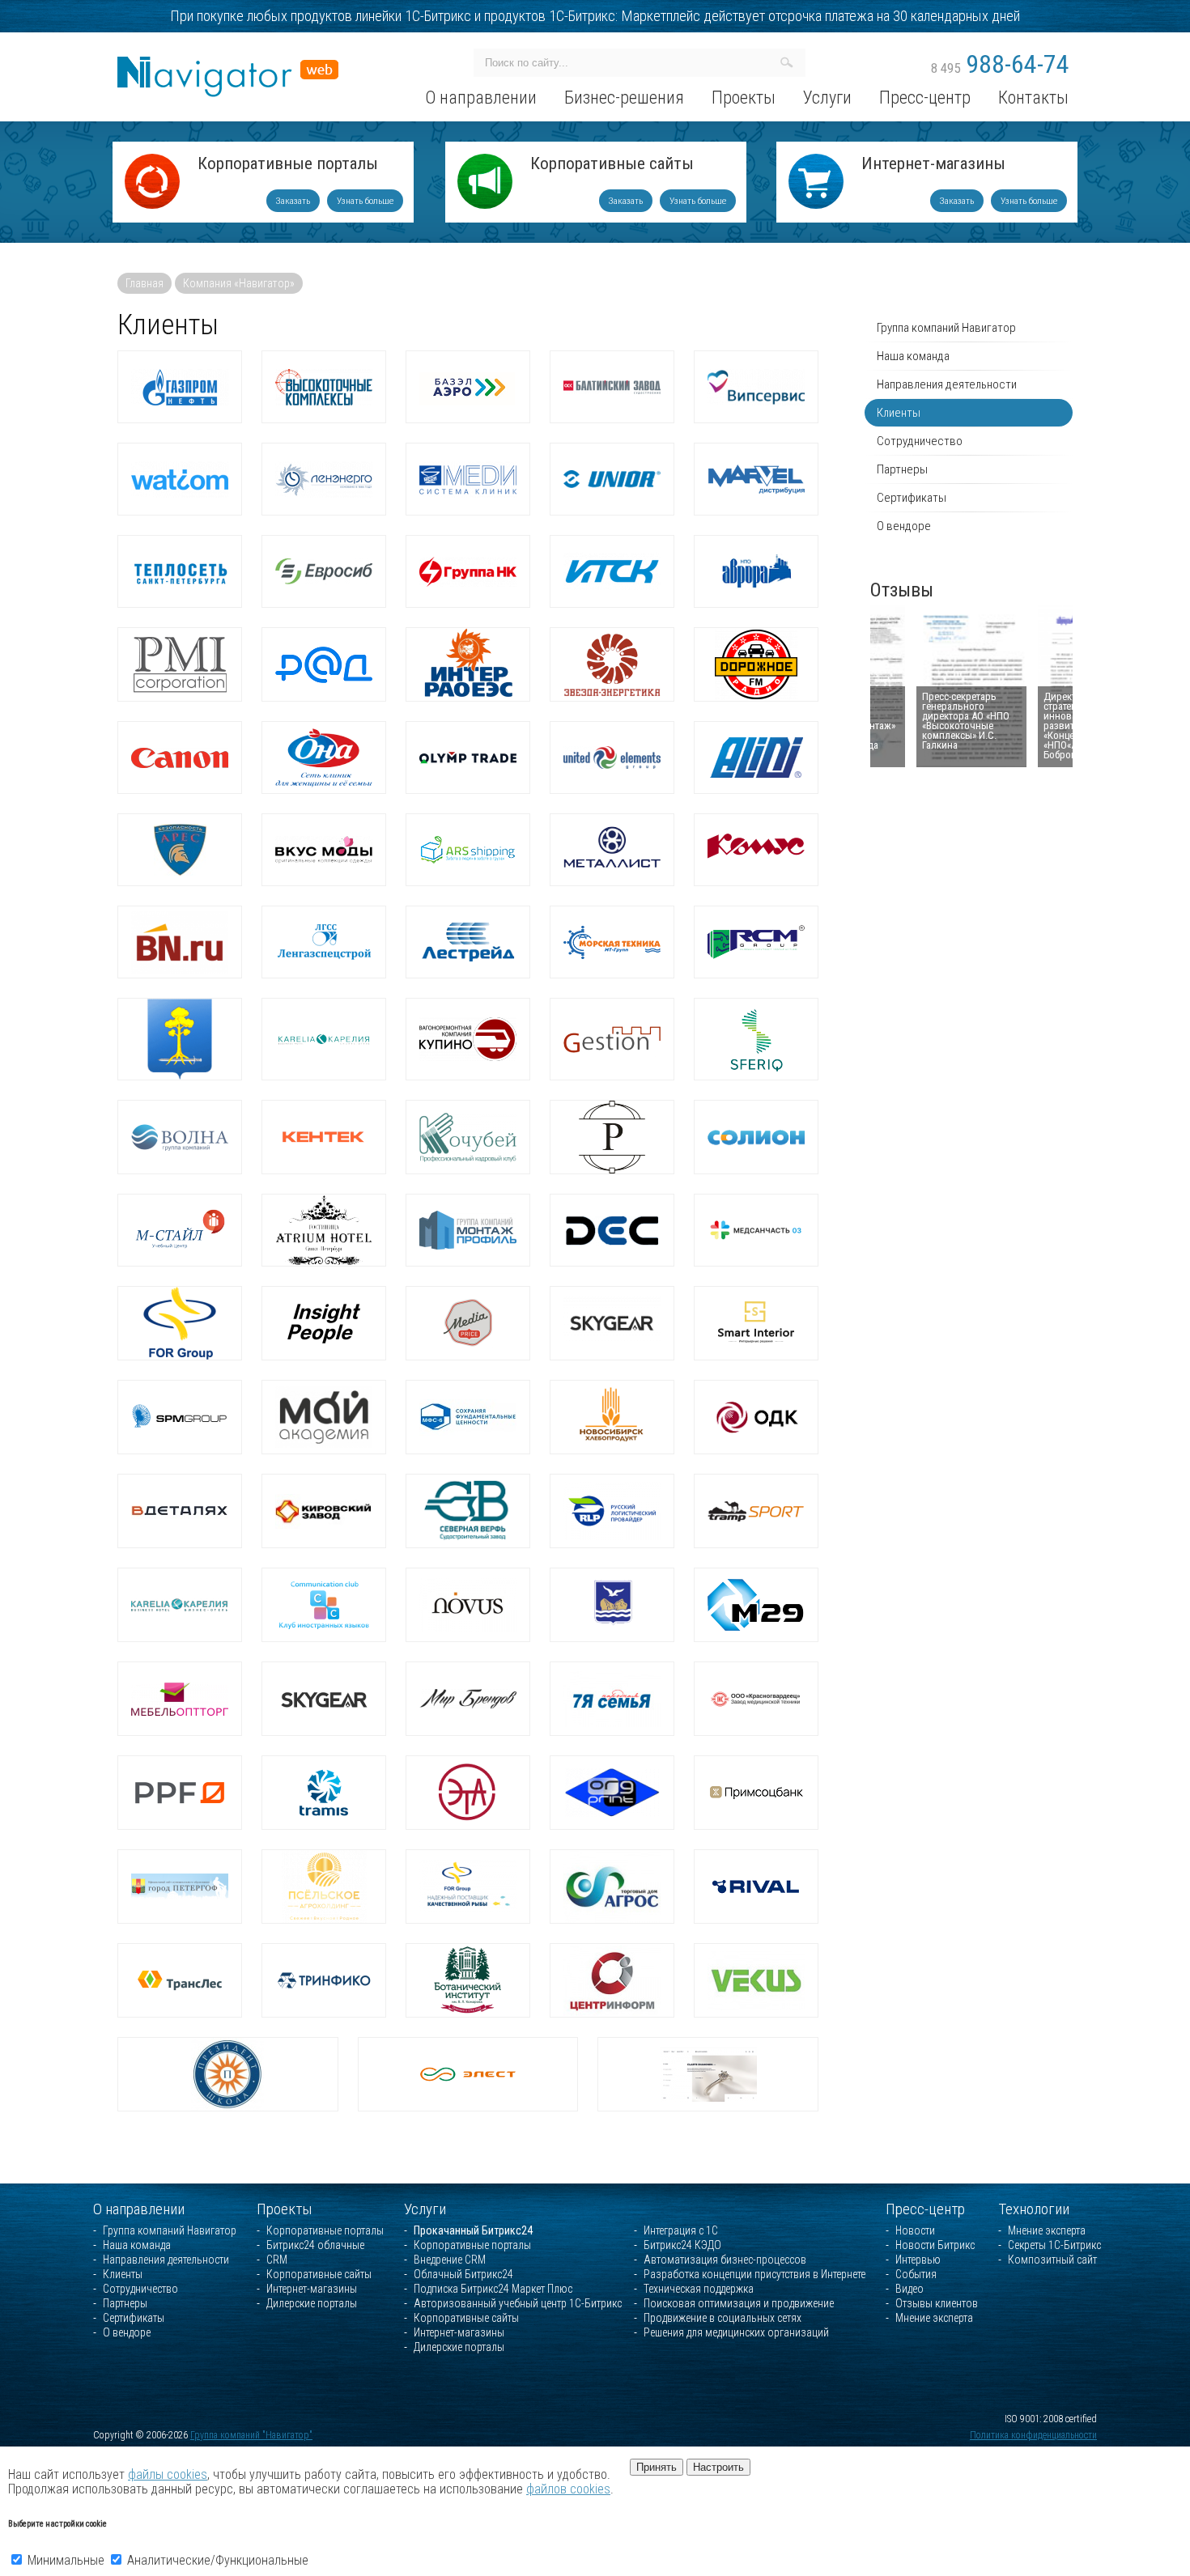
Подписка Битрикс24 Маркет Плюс (493, 2289)
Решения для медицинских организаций (736, 2332)
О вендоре (904, 526)
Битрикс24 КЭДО (682, 2245)
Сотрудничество (920, 441)
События (916, 2274)
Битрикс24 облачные (315, 2245)
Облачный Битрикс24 (463, 2274)
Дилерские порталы (312, 2303)
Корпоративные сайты (612, 165)
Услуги (425, 2209)
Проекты (285, 2209)
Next (1053, 687)
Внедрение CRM (450, 2260)
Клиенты (899, 413)
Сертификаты (912, 498)
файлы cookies (168, 2474)
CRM (277, 2260)
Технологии (1034, 2209)
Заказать (293, 201)
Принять (657, 2467)
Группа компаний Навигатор (946, 328)
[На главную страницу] (228, 64)
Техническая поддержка (699, 2289)
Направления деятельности (947, 384)
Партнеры (902, 469)
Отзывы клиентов (937, 2303)
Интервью (918, 2260)
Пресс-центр (925, 2209)
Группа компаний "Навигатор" (251, 2435)
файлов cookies (568, 2489)
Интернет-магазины (933, 165)
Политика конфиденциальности (1033, 2435)
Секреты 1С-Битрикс (1054, 2245)
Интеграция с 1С (681, 2230)
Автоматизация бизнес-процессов (725, 2260)
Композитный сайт (1052, 2260)
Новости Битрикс (935, 2245)
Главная (144, 283)
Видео (909, 2289)
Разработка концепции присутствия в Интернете (754, 2274)
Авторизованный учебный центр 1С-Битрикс (518, 2303)
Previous (891, 687)
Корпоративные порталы (288, 165)
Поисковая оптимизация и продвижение (739, 2303)
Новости (915, 2230)
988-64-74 (1000, 64)
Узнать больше (365, 201)
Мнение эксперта (934, 2318)
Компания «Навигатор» (239, 283)
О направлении (139, 2209)
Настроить (718, 2467)
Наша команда (913, 356)
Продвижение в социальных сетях (722, 2318)
